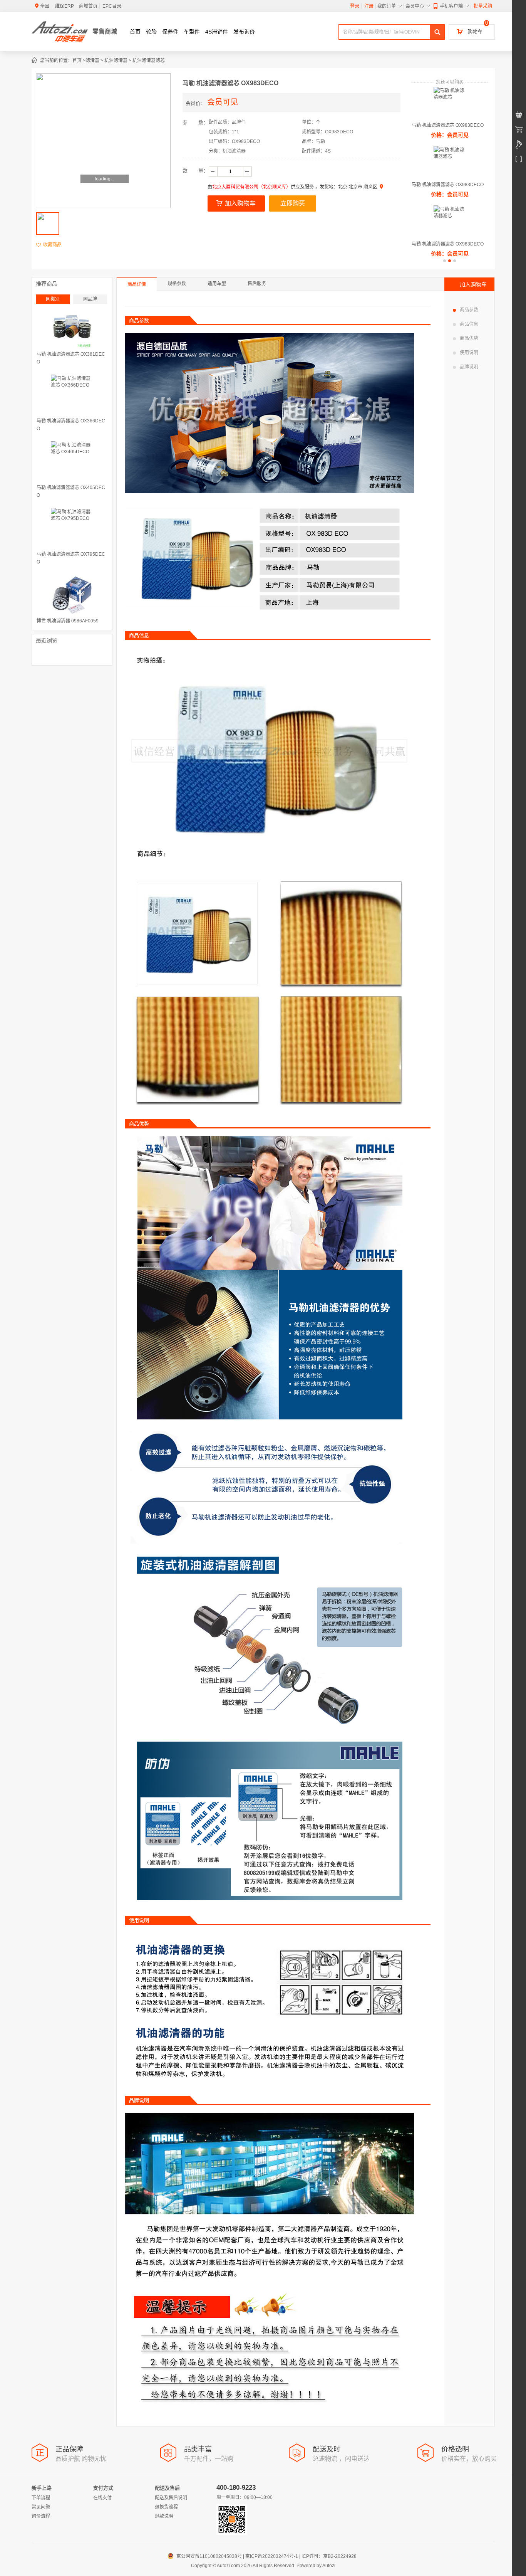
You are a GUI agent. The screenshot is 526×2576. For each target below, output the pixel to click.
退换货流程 (166, 2507)
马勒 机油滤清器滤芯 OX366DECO (71, 425)
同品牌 (90, 299)
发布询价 (244, 32)
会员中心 (415, 6)
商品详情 (137, 284)
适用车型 (217, 284)
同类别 (53, 299)
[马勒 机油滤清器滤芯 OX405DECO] (72, 462)
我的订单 (387, 6)
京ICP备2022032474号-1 (272, 2556)
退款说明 (164, 2516)
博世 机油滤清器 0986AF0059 (68, 621)
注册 (369, 6)
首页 (135, 32)
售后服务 (257, 284)
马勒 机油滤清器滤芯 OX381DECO (71, 358)
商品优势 (469, 338)
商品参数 (469, 310)
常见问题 (41, 2507)
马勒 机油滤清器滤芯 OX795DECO (71, 558)
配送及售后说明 (171, 2498)
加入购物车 (240, 203)
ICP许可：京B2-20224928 (329, 2556)
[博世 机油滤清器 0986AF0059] (72, 596)
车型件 (192, 32)
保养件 (170, 32)
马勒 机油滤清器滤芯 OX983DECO (448, 125)
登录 (355, 6)
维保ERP (64, 6)
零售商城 (105, 31)
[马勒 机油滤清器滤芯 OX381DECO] (72, 329)
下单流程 (41, 2498)
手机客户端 (451, 6)
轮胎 (151, 32)
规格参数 (177, 284)
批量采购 (483, 6)
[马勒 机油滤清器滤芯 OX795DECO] (72, 529)
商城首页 (88, 6)
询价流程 (41, 2516)
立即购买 (293, 203)
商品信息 (469, 324)
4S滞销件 (217, 32)
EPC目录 (112, 6)
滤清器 (92, 61)
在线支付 (102, 2498)
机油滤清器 (116, 61)
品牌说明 (469, 367)
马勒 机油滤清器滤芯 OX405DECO (71, 491)
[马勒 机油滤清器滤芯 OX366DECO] (72, 396)
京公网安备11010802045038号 (206, 2556)
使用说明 (469, 353)
